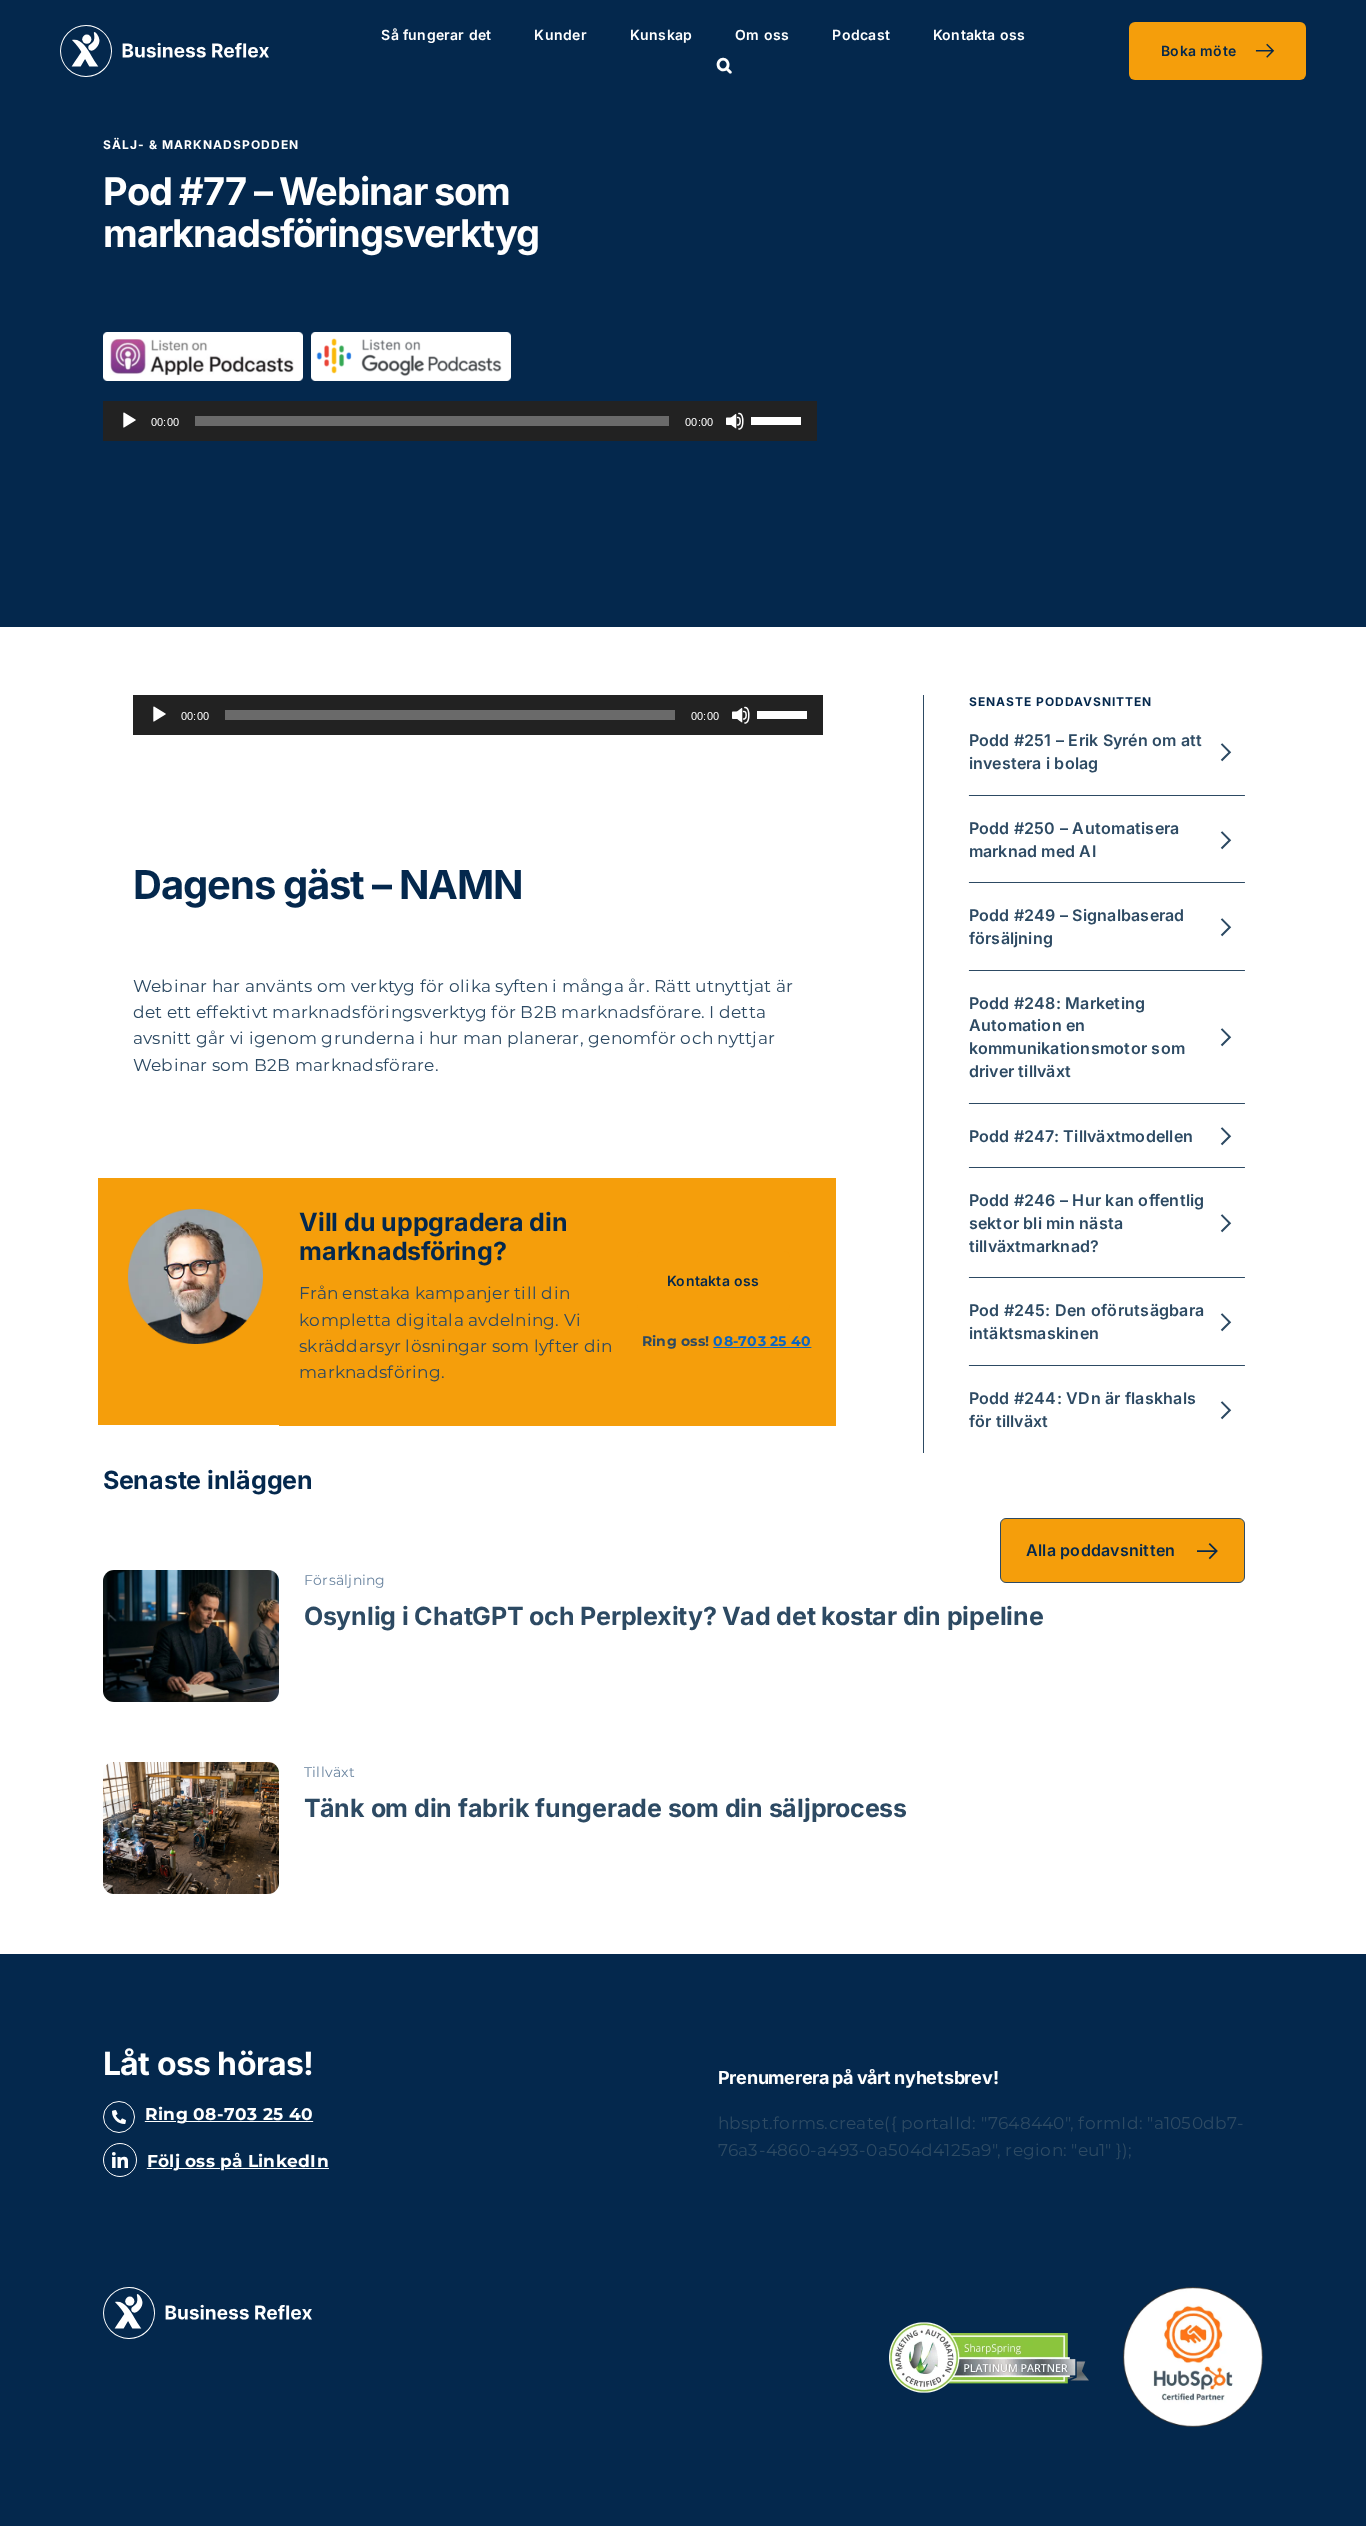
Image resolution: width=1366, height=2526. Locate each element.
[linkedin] (120, 2160)
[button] (724, 66)
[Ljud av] (735, 421)
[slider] (779, 419)
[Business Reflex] (164, 33)
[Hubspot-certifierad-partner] (1193, 2295)
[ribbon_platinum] (989, 2330)
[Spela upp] (129, 421)
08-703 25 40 (762, 1341)
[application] (460, 421)
